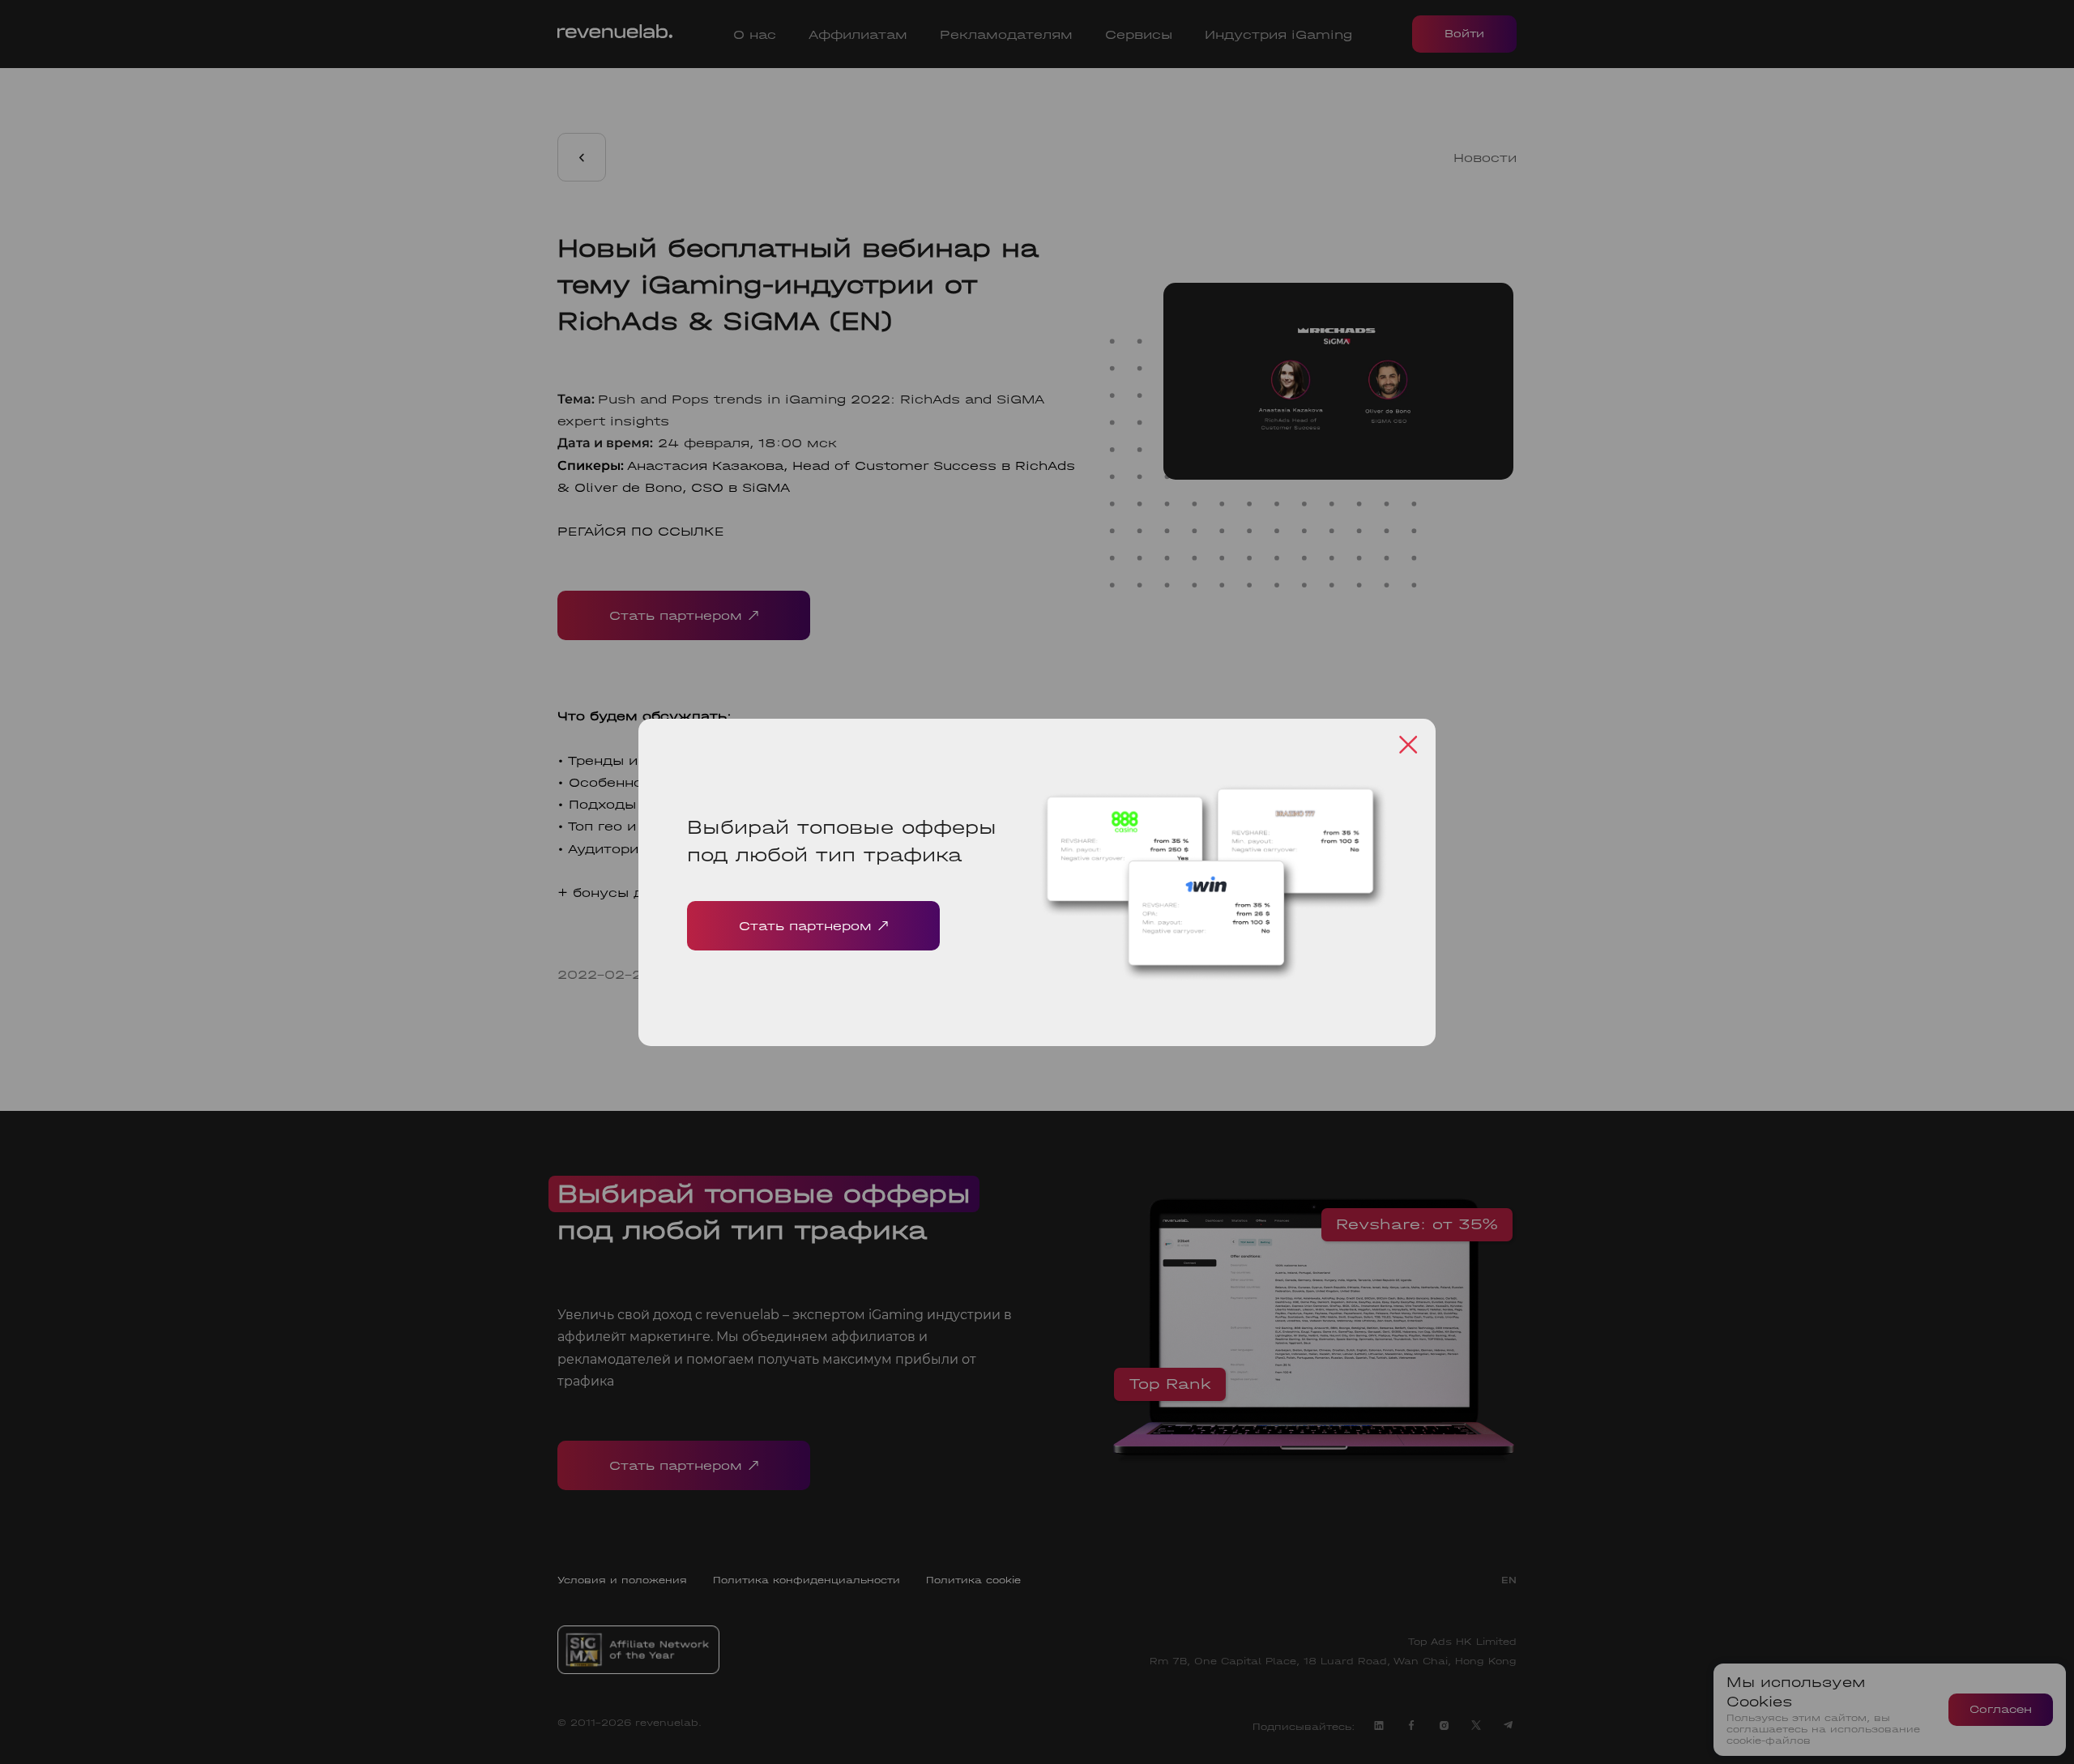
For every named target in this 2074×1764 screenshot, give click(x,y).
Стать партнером (805, 926)
